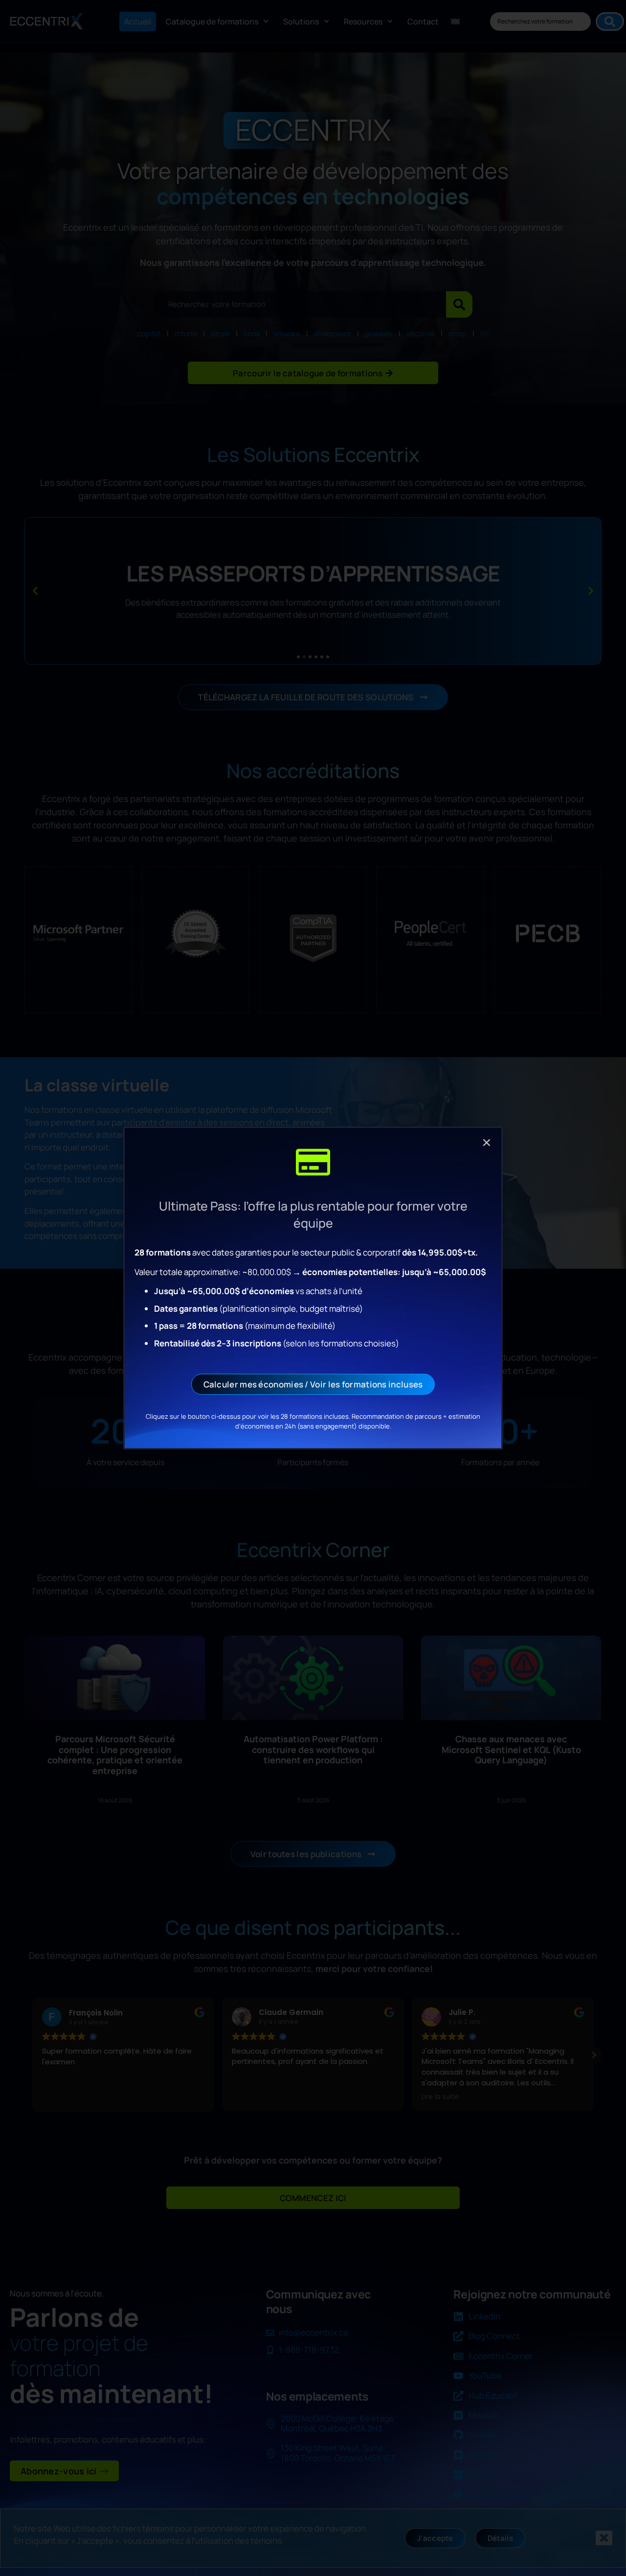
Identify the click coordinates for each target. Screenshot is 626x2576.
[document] (313, 1288)
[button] (487, 1143)
